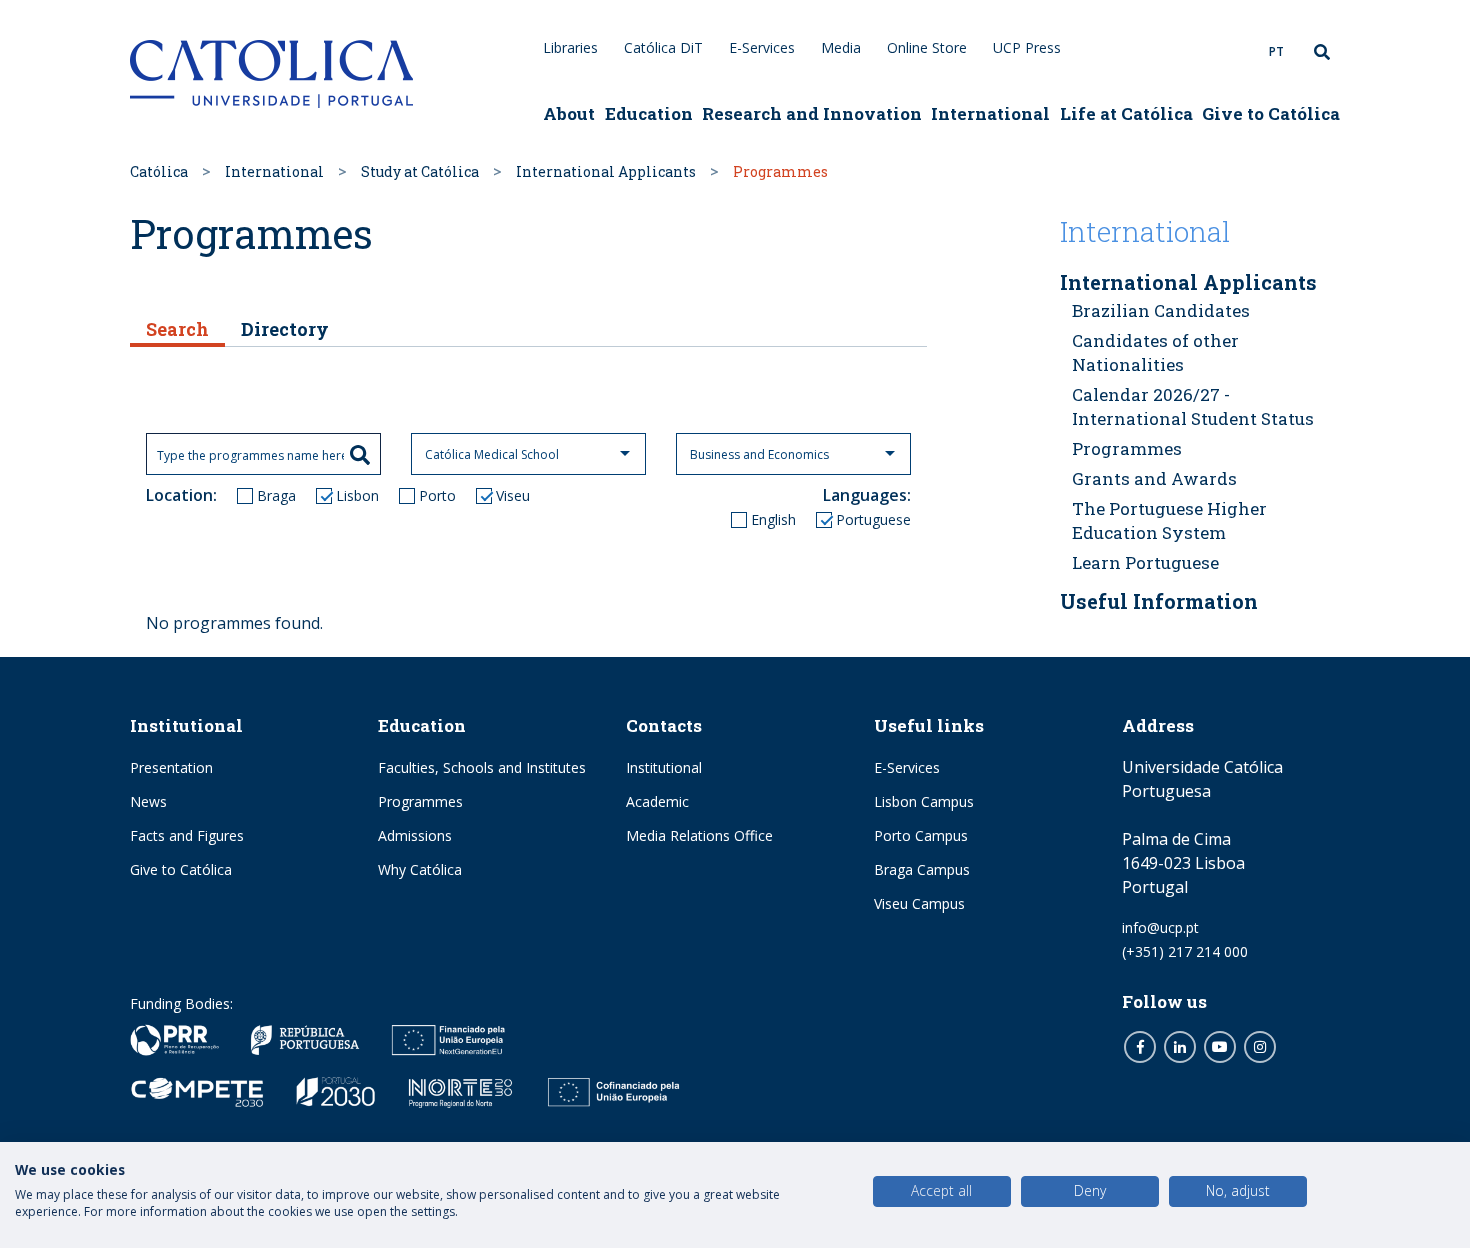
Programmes (1127, 448)
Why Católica (420, 869)
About (569, 113)
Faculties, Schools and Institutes (482, 767)
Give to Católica (1271, 113)
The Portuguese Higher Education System (1169, 520)
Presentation (171, 767)
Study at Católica (420, 171)
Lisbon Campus (924, 801)
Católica (159, 171)
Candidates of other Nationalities (1155, 352)
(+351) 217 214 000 (1185, 951)
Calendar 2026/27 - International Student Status (1193, 406)
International (990, 113)
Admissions (415, 835)
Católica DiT (663, 47)
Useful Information (1159, 601)
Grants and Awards (1154, 478)
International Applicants (606, 171)
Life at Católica (1126, 113)
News (148, 801)
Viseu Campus (919, 903)
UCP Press (1027, 47)
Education (649, 113)
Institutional (186, 725)
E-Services (762, 47)
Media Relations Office (699, 835)
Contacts (664, 725)
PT (1276, 51)
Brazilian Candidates (1161, 310)
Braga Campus (922, 869)
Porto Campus (921, 835)
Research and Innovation (812, 113)
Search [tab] (177, 329)
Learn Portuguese (1145, 562)
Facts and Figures (187, 835)
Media (841, 47)
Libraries (570, 47)
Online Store (927, 47)
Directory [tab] (285, 329)
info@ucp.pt (1160, 927)
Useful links (929, 725)
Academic (657, 801)
